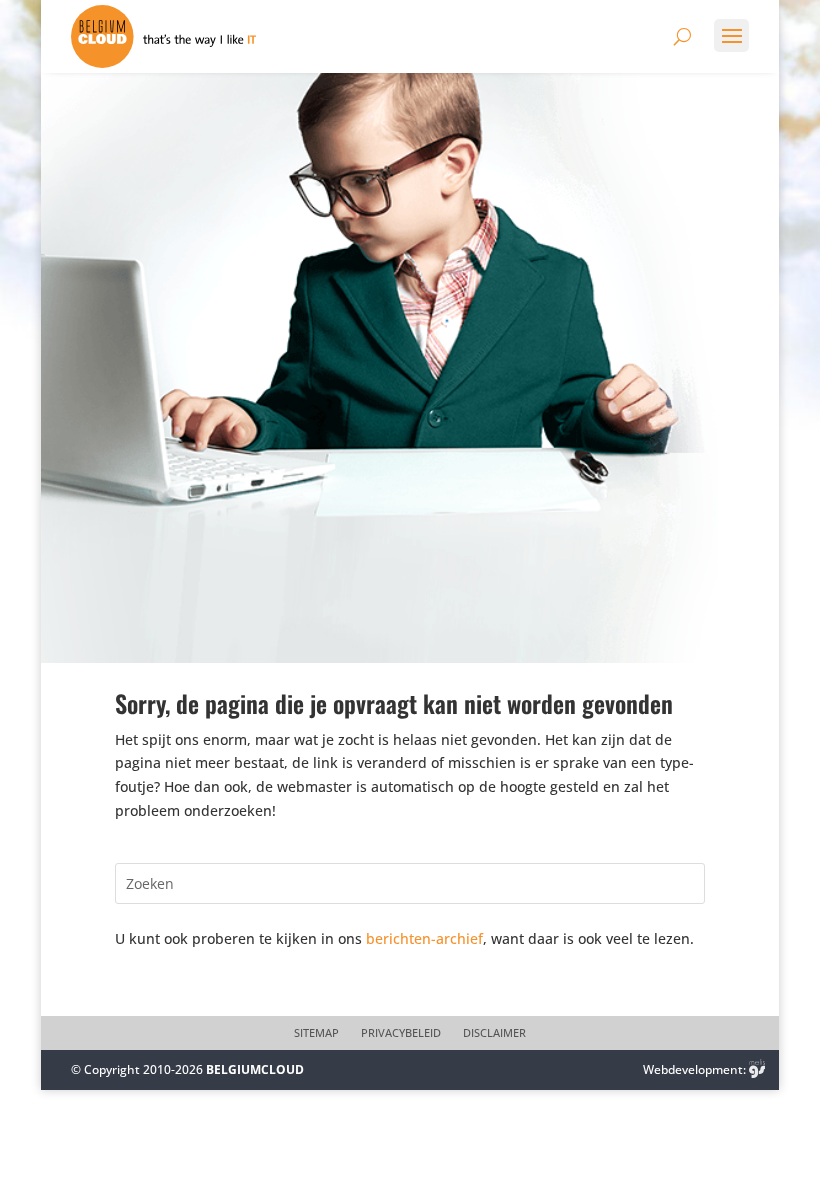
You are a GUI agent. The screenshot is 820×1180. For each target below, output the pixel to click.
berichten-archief (424, 938)
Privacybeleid (401, 1033)
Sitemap (316, 1033)
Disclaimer (494, 1033)
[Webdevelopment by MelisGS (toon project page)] (757, 1069)
